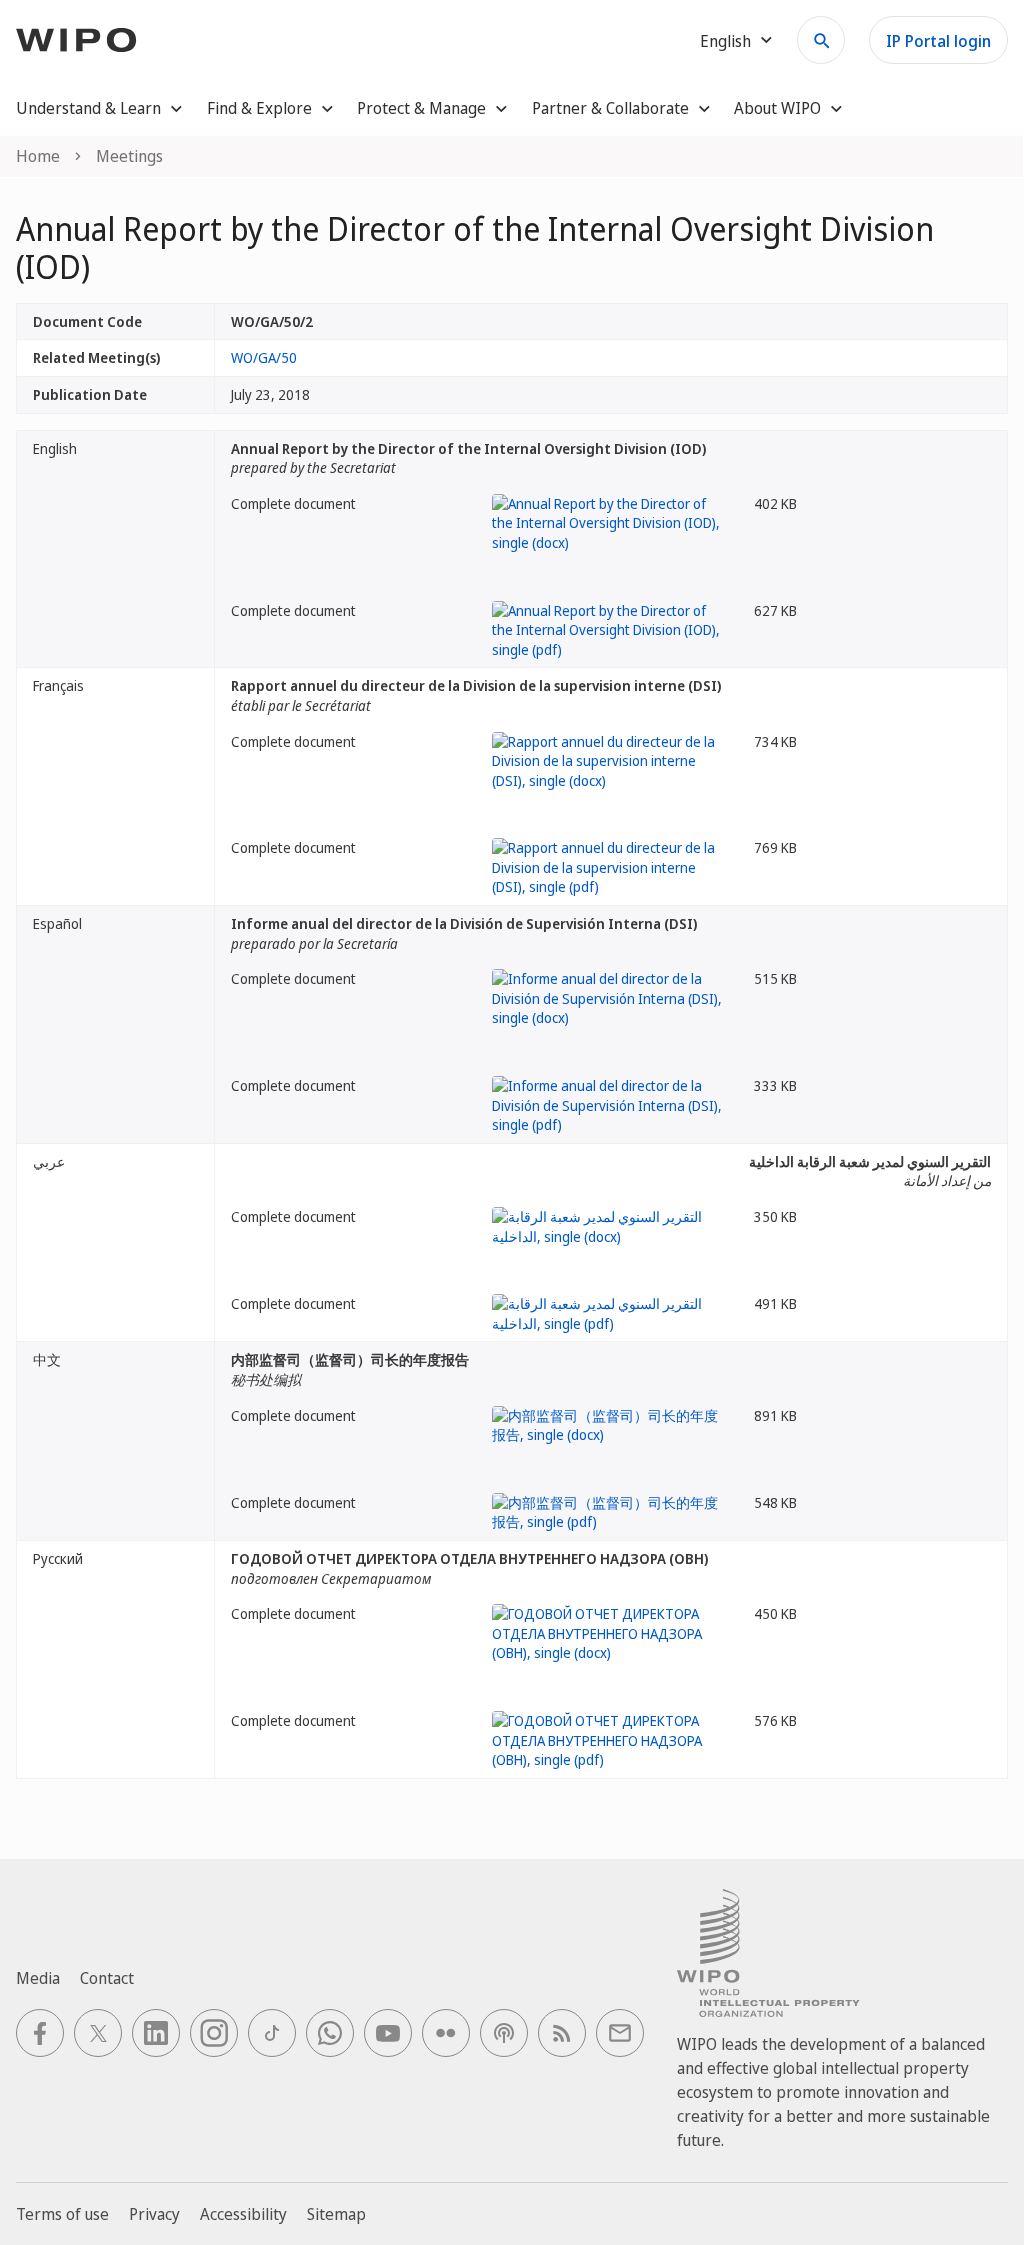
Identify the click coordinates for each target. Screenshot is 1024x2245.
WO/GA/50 (264, 357)
